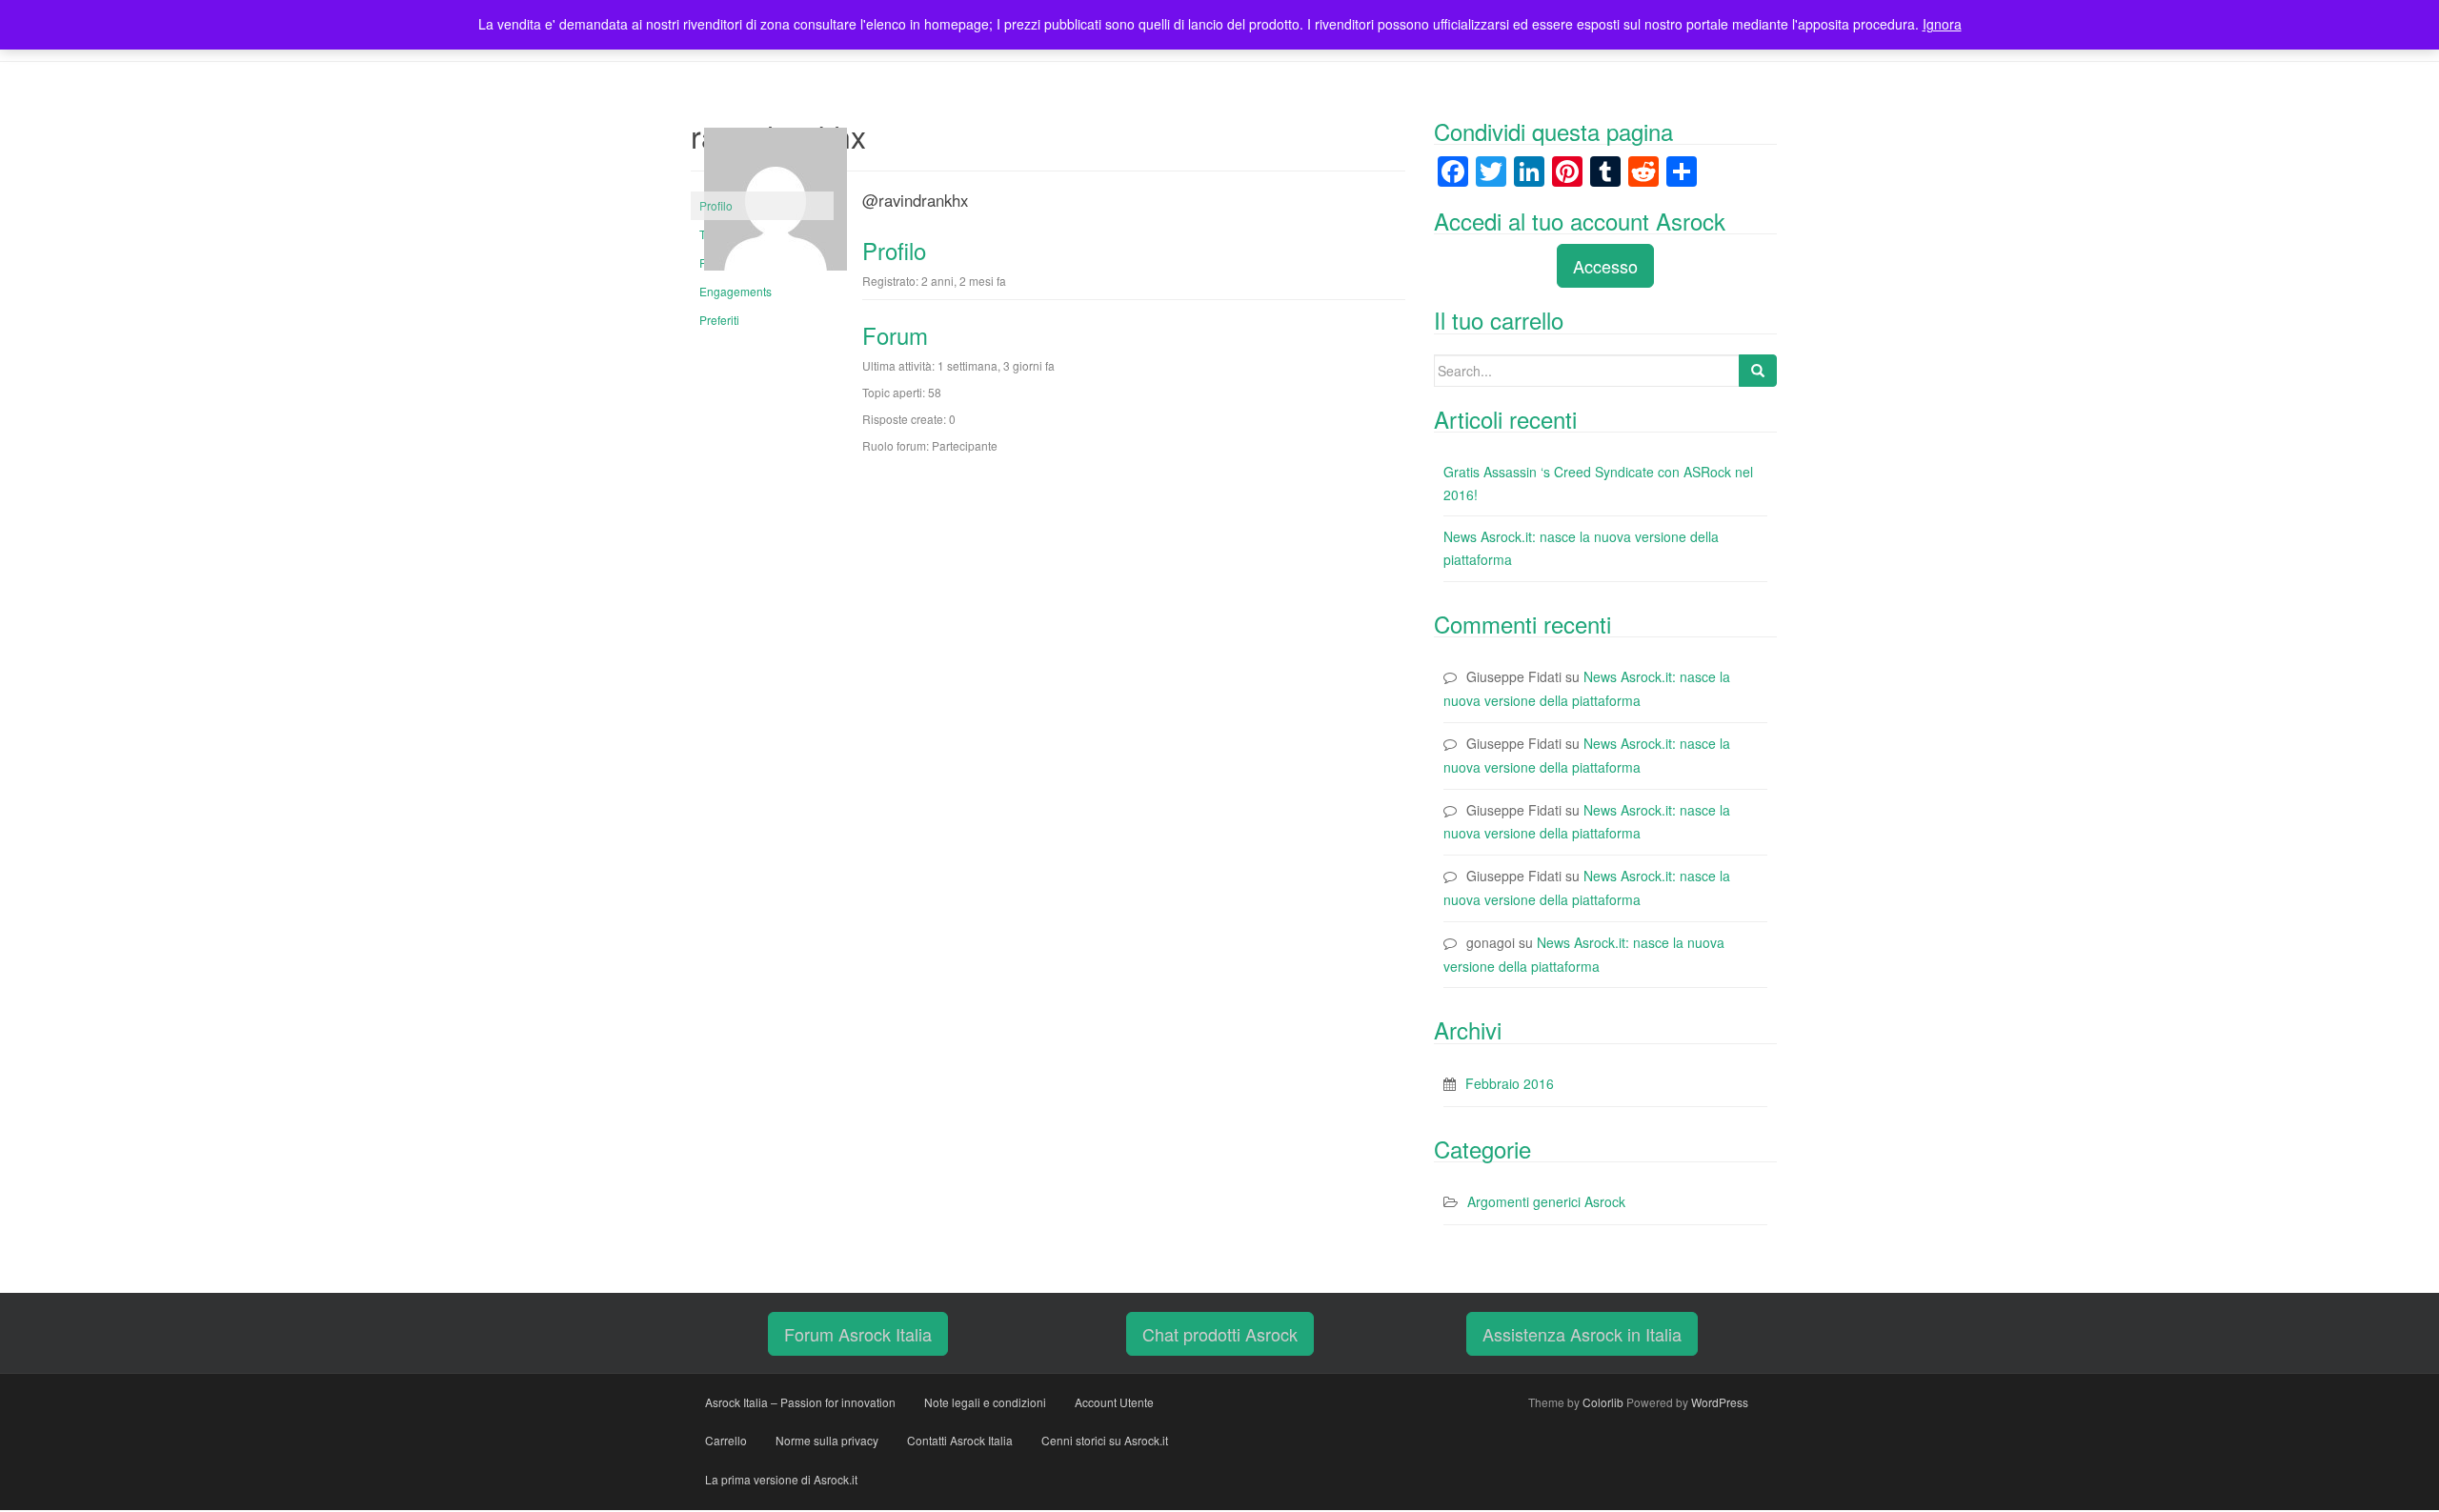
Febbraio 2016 (1510, 1083)
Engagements (736, 291)
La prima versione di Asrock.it (781, 1479)
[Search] (1758, 371)
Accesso (1605, 266)
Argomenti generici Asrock (1546, 1201)
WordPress (1720, 1402)
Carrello (726, 1440)
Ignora (1942, 24)
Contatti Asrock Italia (960, 1440)
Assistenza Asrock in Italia (1582, 1334)
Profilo (716, 205)
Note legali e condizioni (985, 1402)
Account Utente (1114, 1402)
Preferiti (719, 320)
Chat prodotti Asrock (1220, 1334)
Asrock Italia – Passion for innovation (800, 1402)
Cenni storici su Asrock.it (1105, 1440)
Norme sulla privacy (827, 1440)
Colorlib (1603, 1402)
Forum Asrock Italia (858, 1334)
